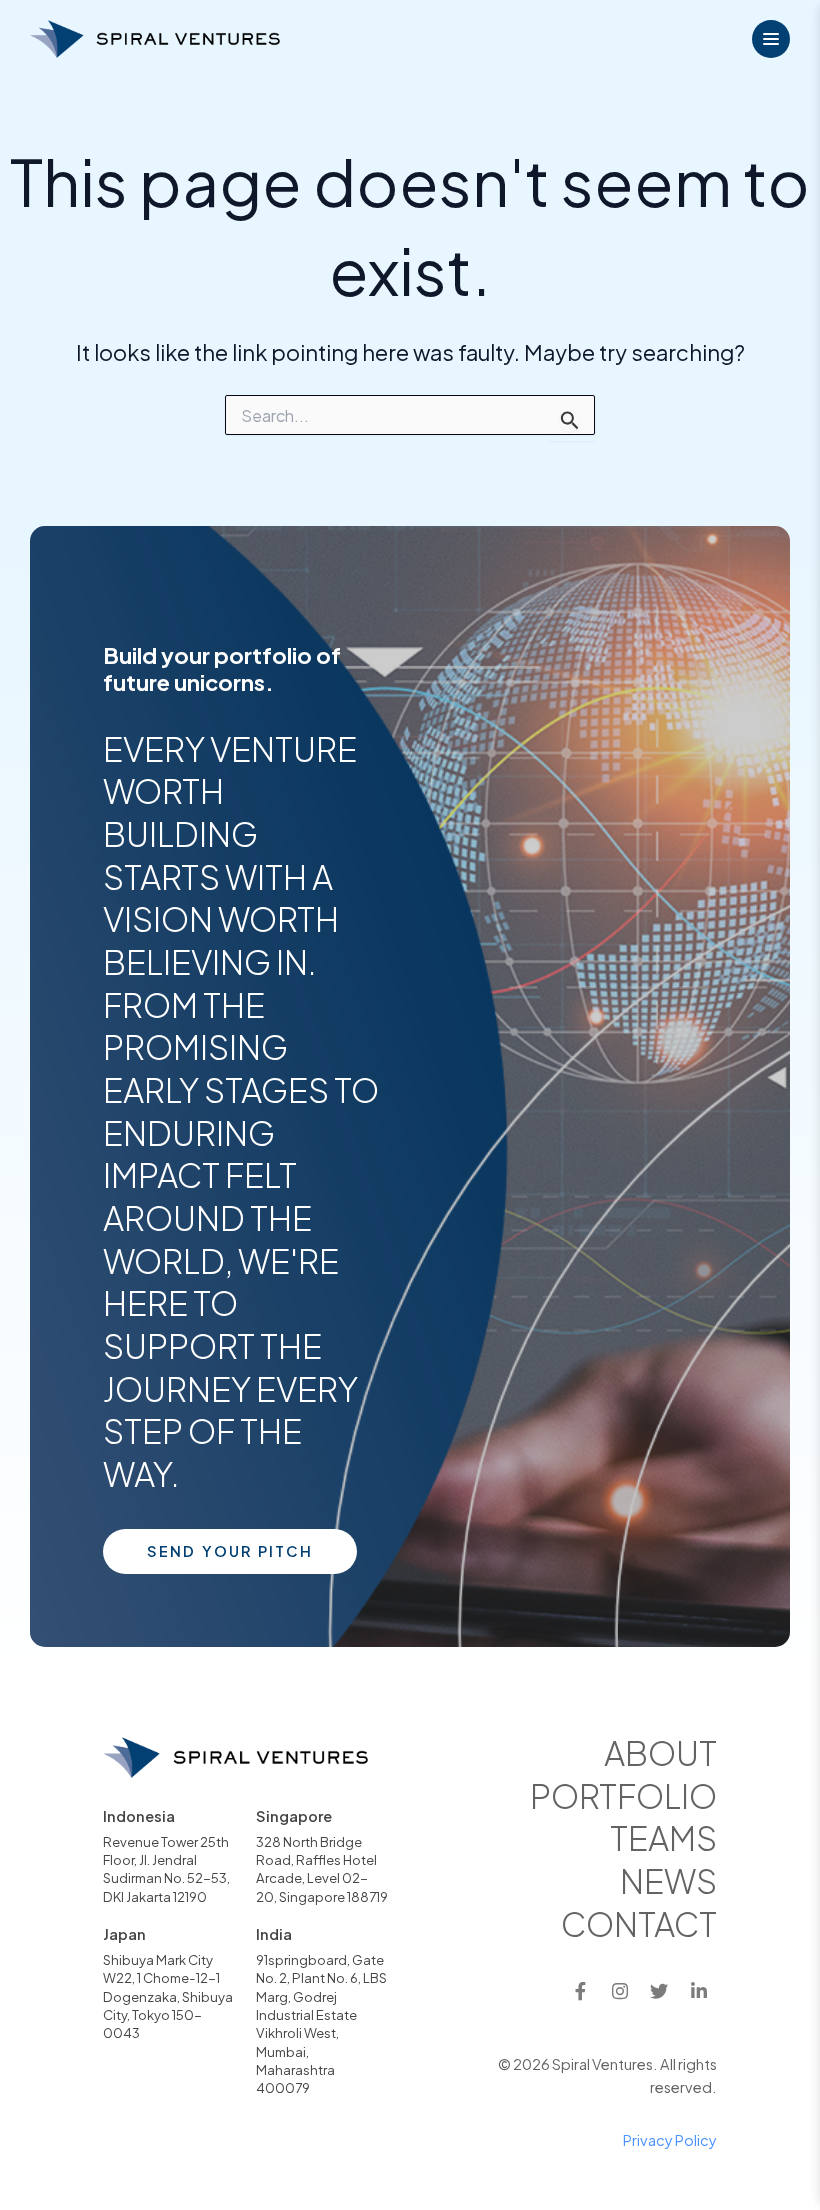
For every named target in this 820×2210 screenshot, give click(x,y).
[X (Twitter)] (659, 1991)
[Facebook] (580, 1991)
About (660, 1752)
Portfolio (623, 1795)
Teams (663, 1837)
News (668, 1880)
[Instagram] (620, 1991)
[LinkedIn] (699, 1991)
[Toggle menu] (771, 39)
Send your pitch (230, 1551)
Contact (639, 1923)
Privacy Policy (670, 2140)
